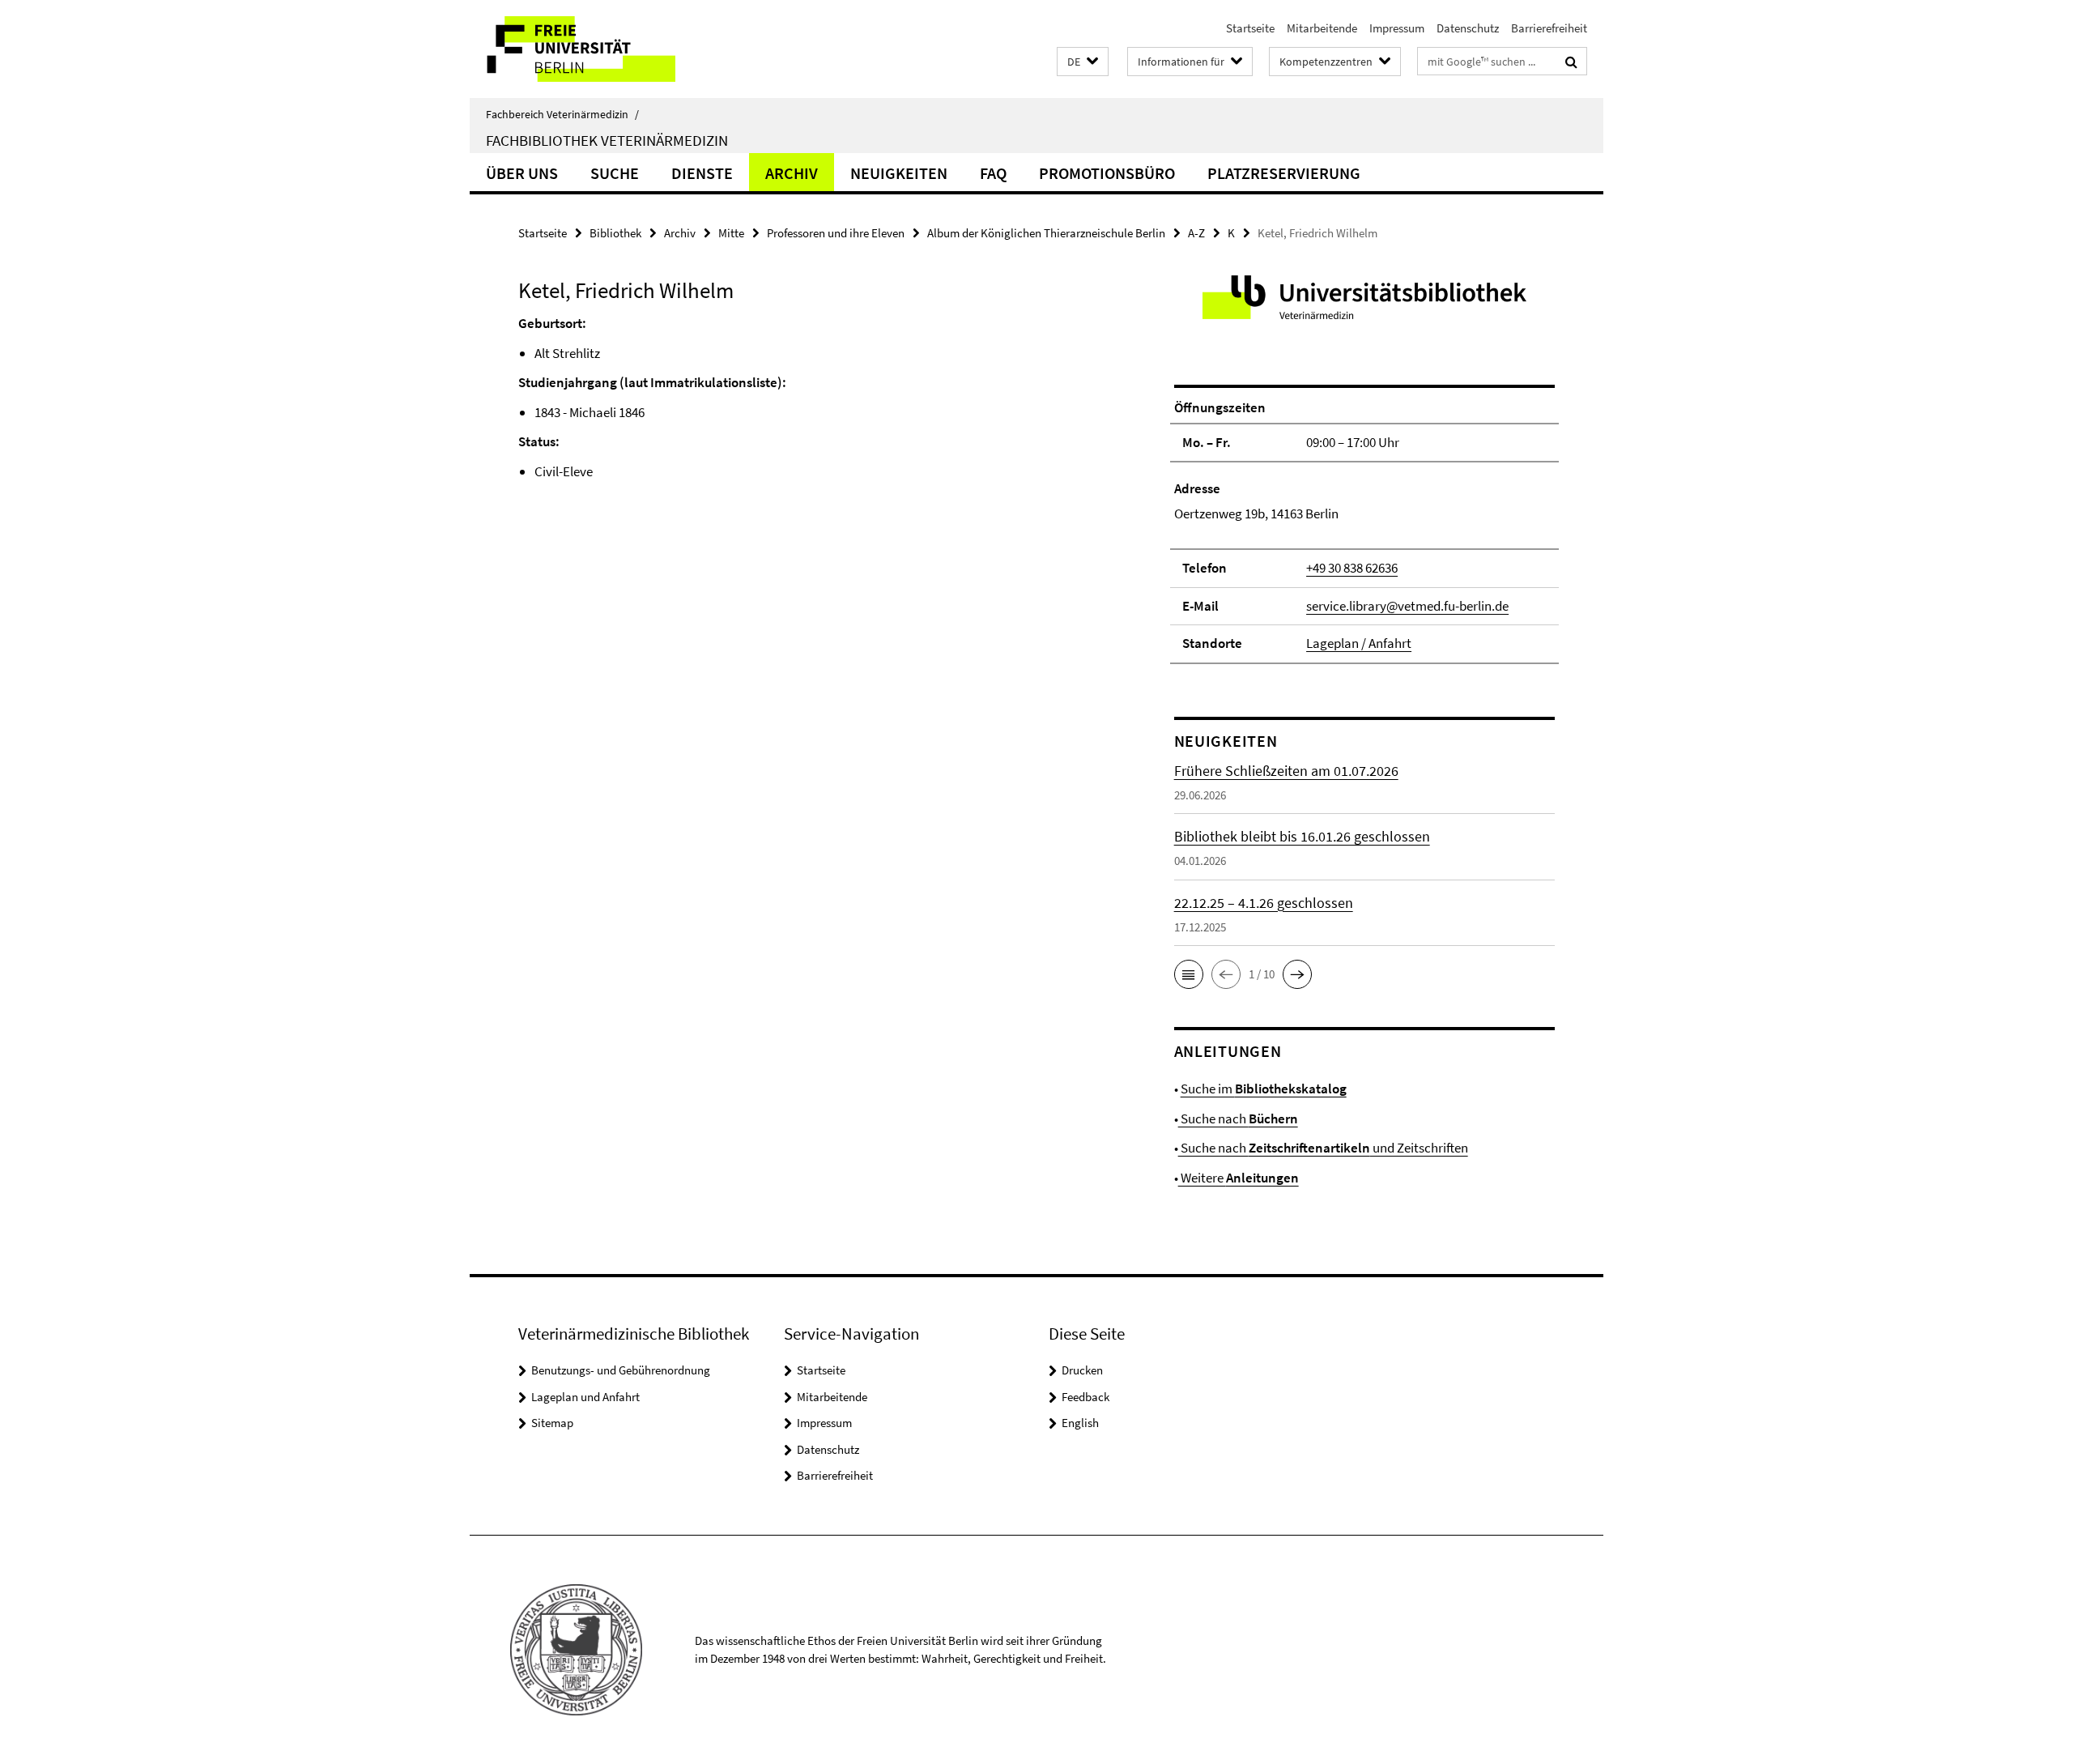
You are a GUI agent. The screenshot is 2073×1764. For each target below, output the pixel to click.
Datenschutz (1468, 28)
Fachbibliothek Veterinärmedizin (607, 140)
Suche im (1264, 1089)
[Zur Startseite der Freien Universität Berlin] (605, 49)
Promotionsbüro (1107, 173)
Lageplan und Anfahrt (585, 1397)
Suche (615, 173)
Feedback (1085, 1397)
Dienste (702, 173)
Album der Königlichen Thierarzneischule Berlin (1046, 233)
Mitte (731, 233)
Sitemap (552, 1423)
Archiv (792, 173)
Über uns (522, 173)
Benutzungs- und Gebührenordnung (621, 1370)
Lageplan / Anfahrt (1359, 643)
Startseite (1250, 28)
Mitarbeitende (1322, 28)
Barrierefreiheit (1549, 28)
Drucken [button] (1082, 1370)
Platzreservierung (1284, 173)
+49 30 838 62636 (1352, 568)
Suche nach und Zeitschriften (1323, 1148)
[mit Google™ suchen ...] (1571, 62)
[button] (1083, 62)
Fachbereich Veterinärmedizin (562, 114)
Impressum (1397, 28)
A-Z (1196, 233)
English (1080, 1423)
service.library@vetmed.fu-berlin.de (1407, 606)
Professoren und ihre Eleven (836, 233)
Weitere (1239, 1178)
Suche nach (1238, 1118)
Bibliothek (615, 233)
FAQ (993, 173)
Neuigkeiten (899, 173)
